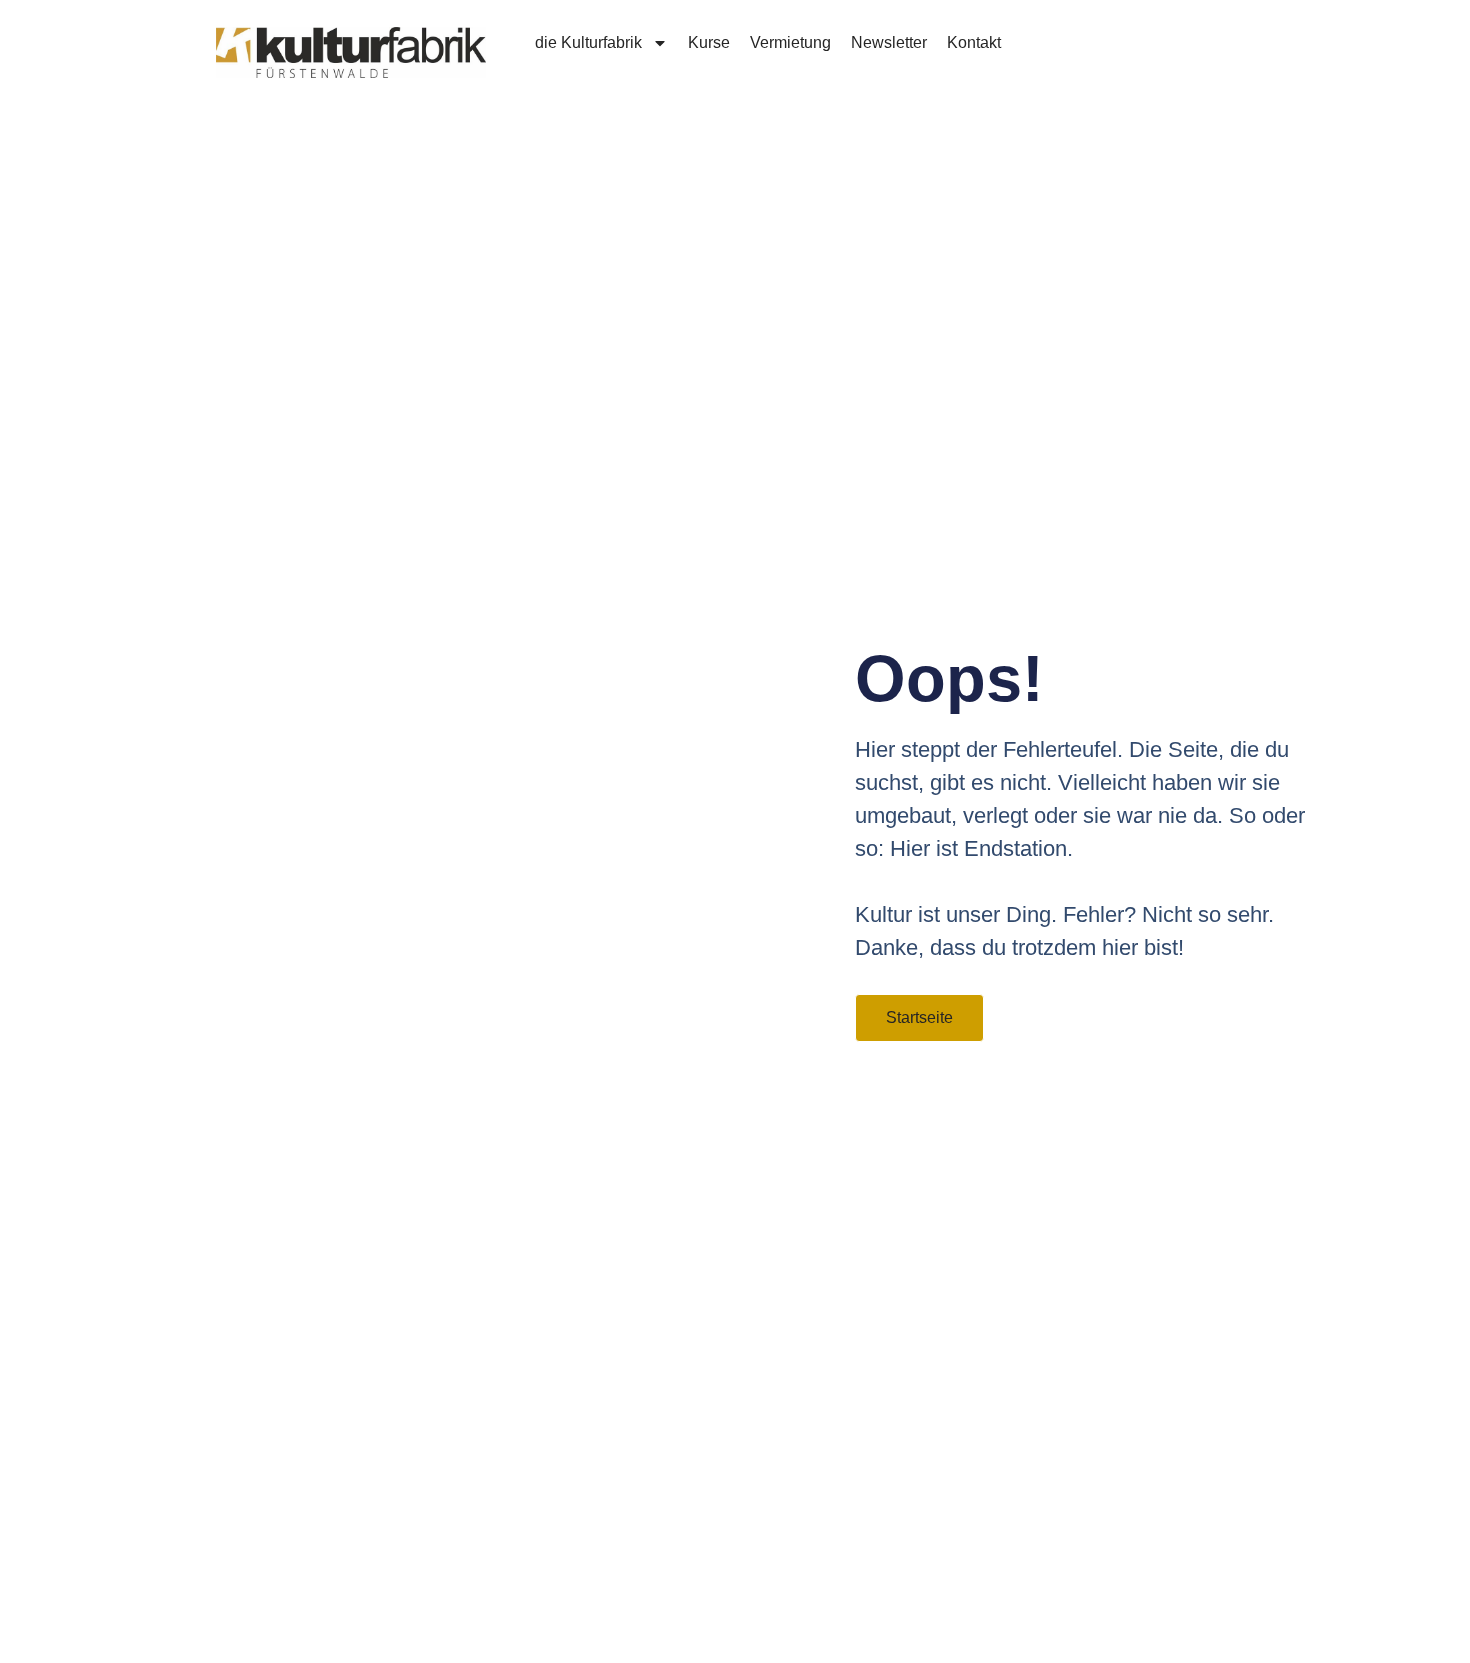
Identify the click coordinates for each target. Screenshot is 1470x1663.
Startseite (919, 1017)
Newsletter (889, 42)
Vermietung (790, 42)
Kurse (709, 42)
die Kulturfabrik (588, 42)
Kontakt (974, 42)
